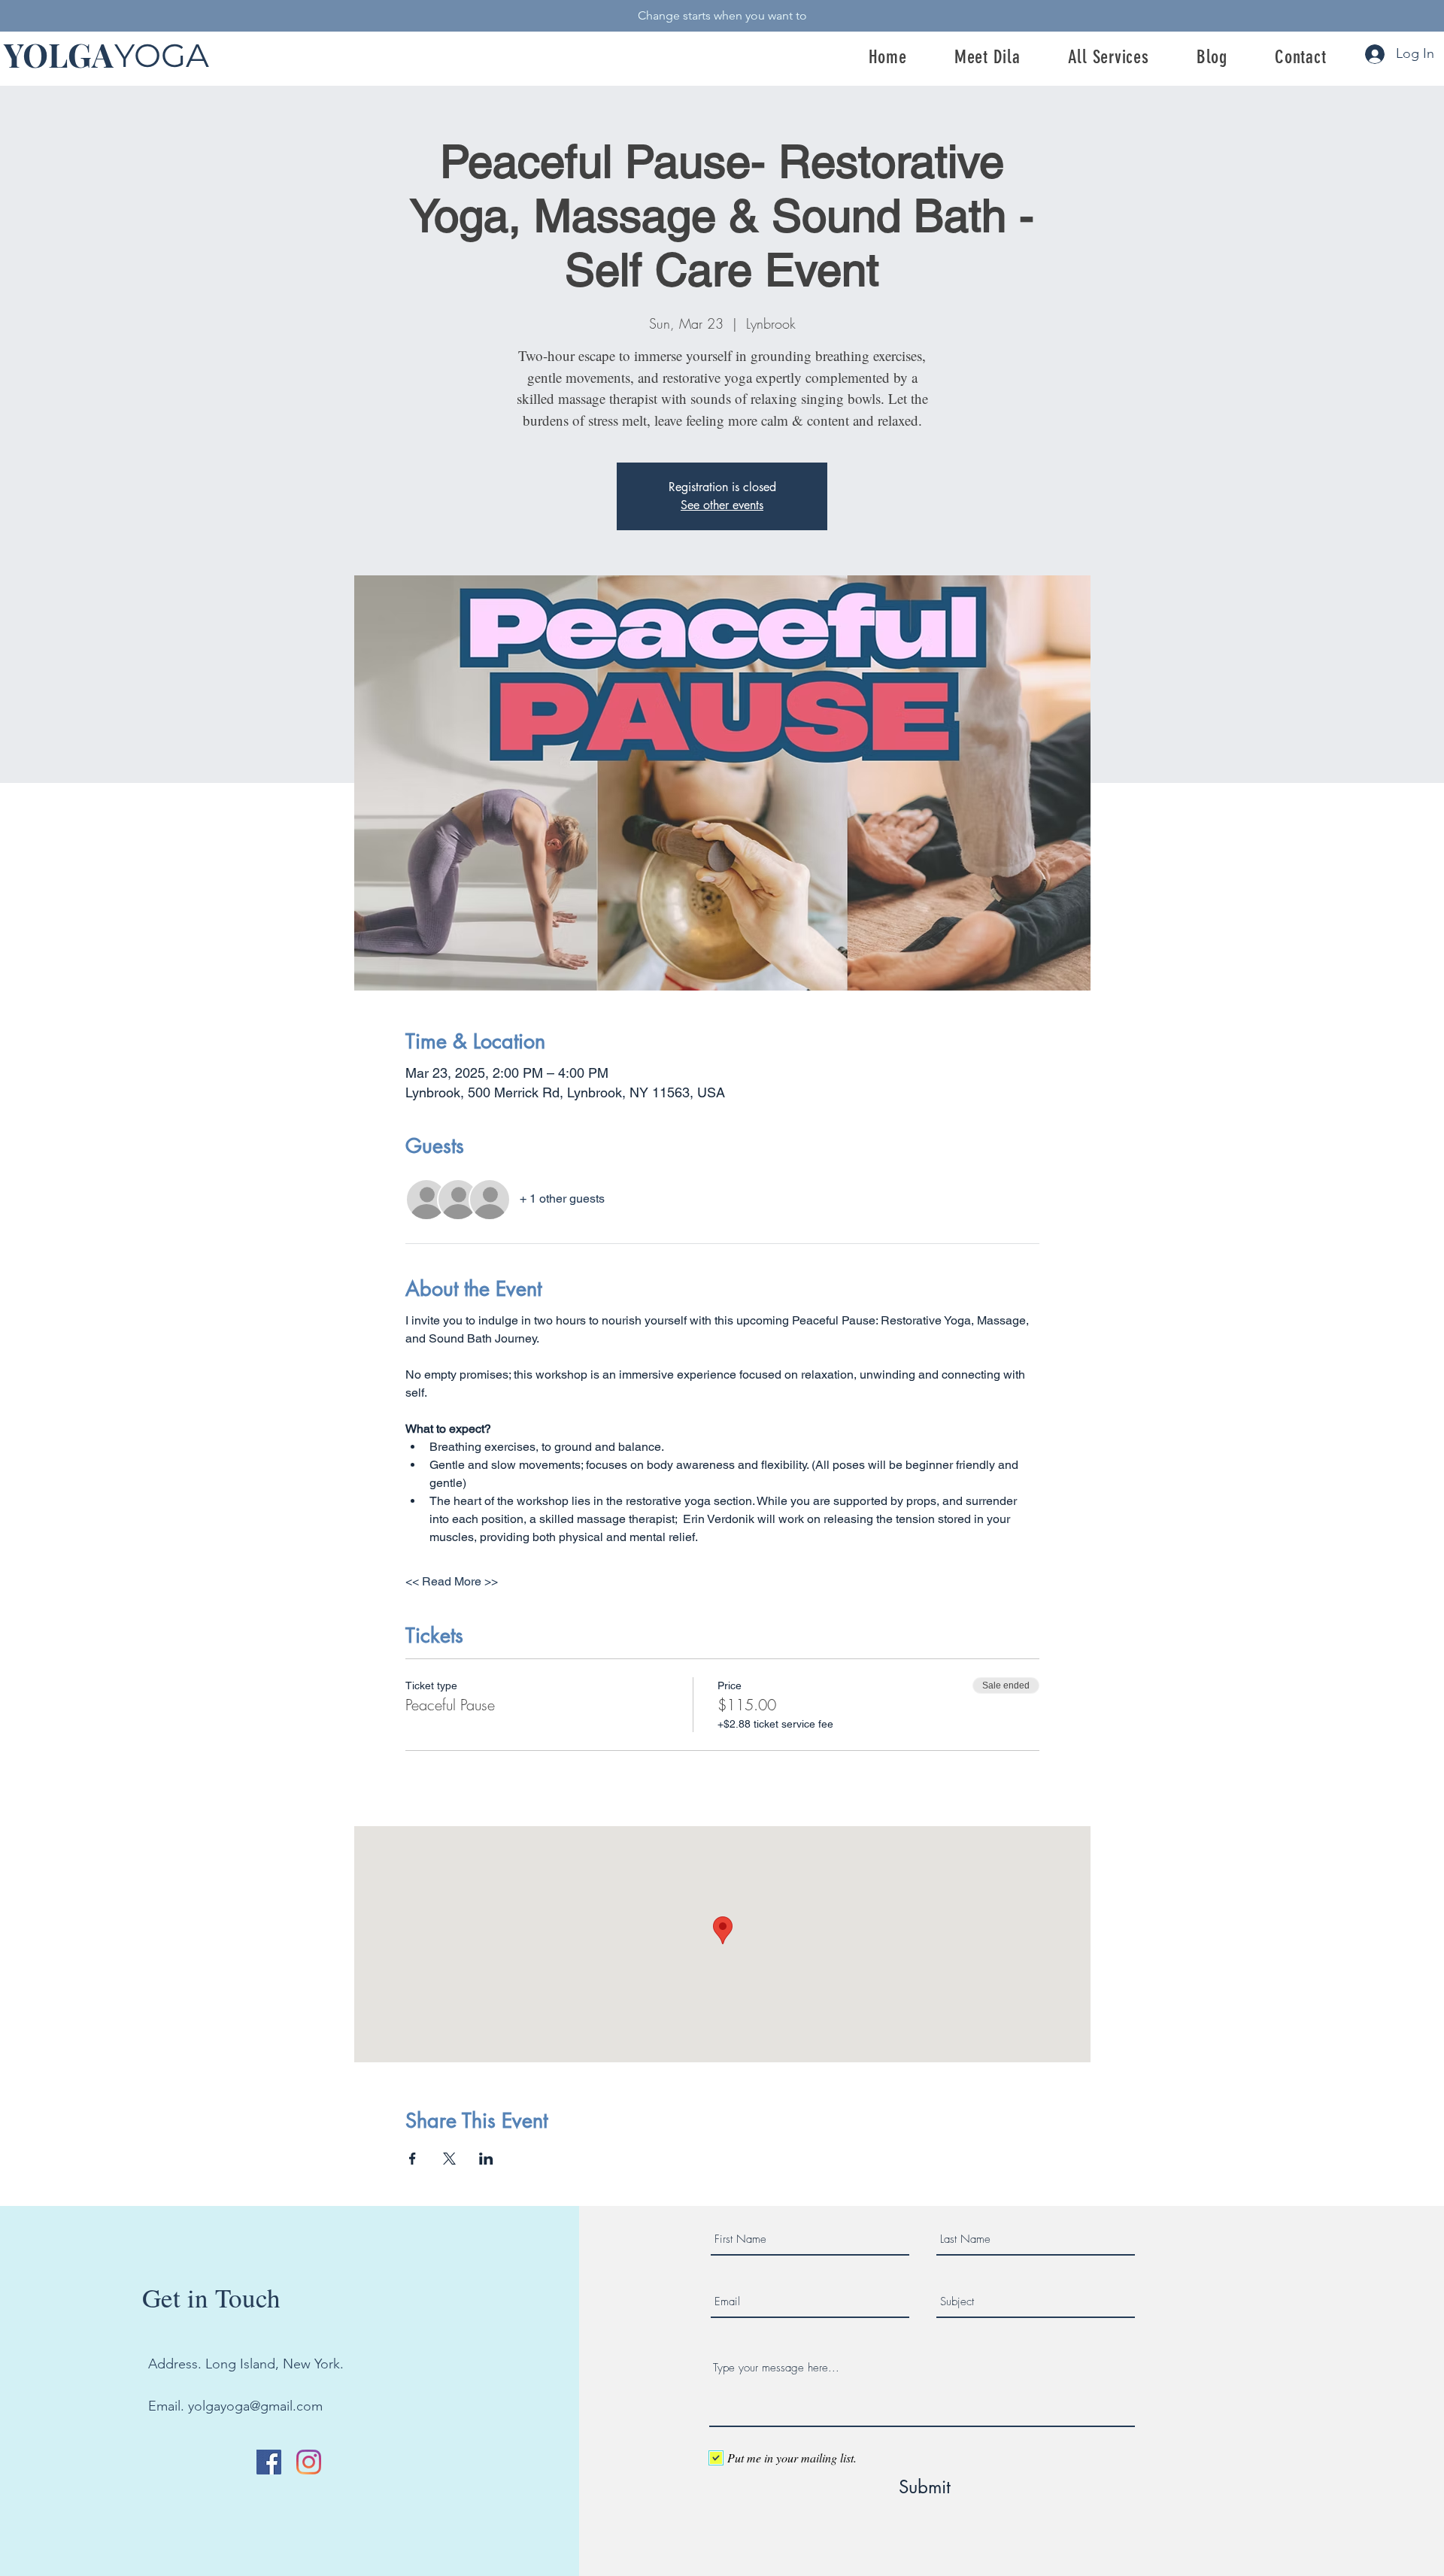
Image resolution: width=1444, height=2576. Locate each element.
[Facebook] (269, 2462)
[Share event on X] (449, 2159)
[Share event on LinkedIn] (486, 2159)
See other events (722, 505)
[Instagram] (309, 2462)
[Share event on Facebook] (413, 2159)
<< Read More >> (452, 1581)
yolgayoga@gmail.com (255, 2406)
